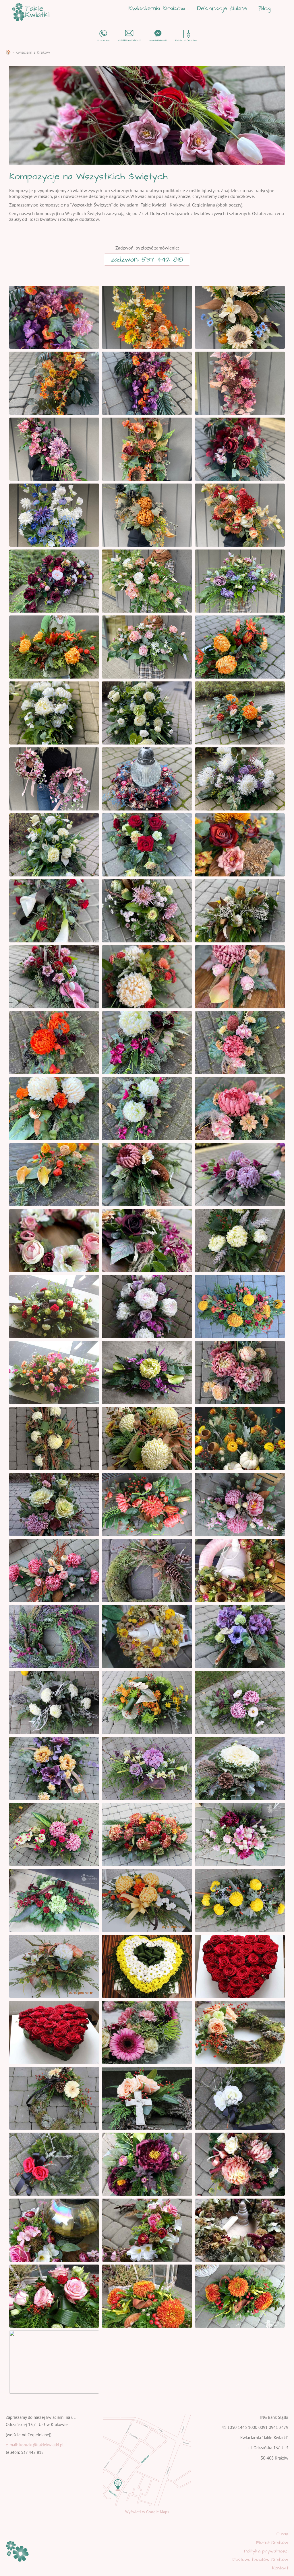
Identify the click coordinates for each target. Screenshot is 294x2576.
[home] (31, 12)
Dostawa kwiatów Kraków (260, 2559)
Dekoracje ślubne (222, 8)
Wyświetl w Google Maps (147, 2512)
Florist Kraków (272, 2542)
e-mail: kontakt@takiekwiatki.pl (35, 2445)
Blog (264, 8)
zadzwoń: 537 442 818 (147, 260)
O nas (282, 2534)
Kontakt (280, 2568)
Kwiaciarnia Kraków (157, 8)
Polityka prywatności (266, 2551)
